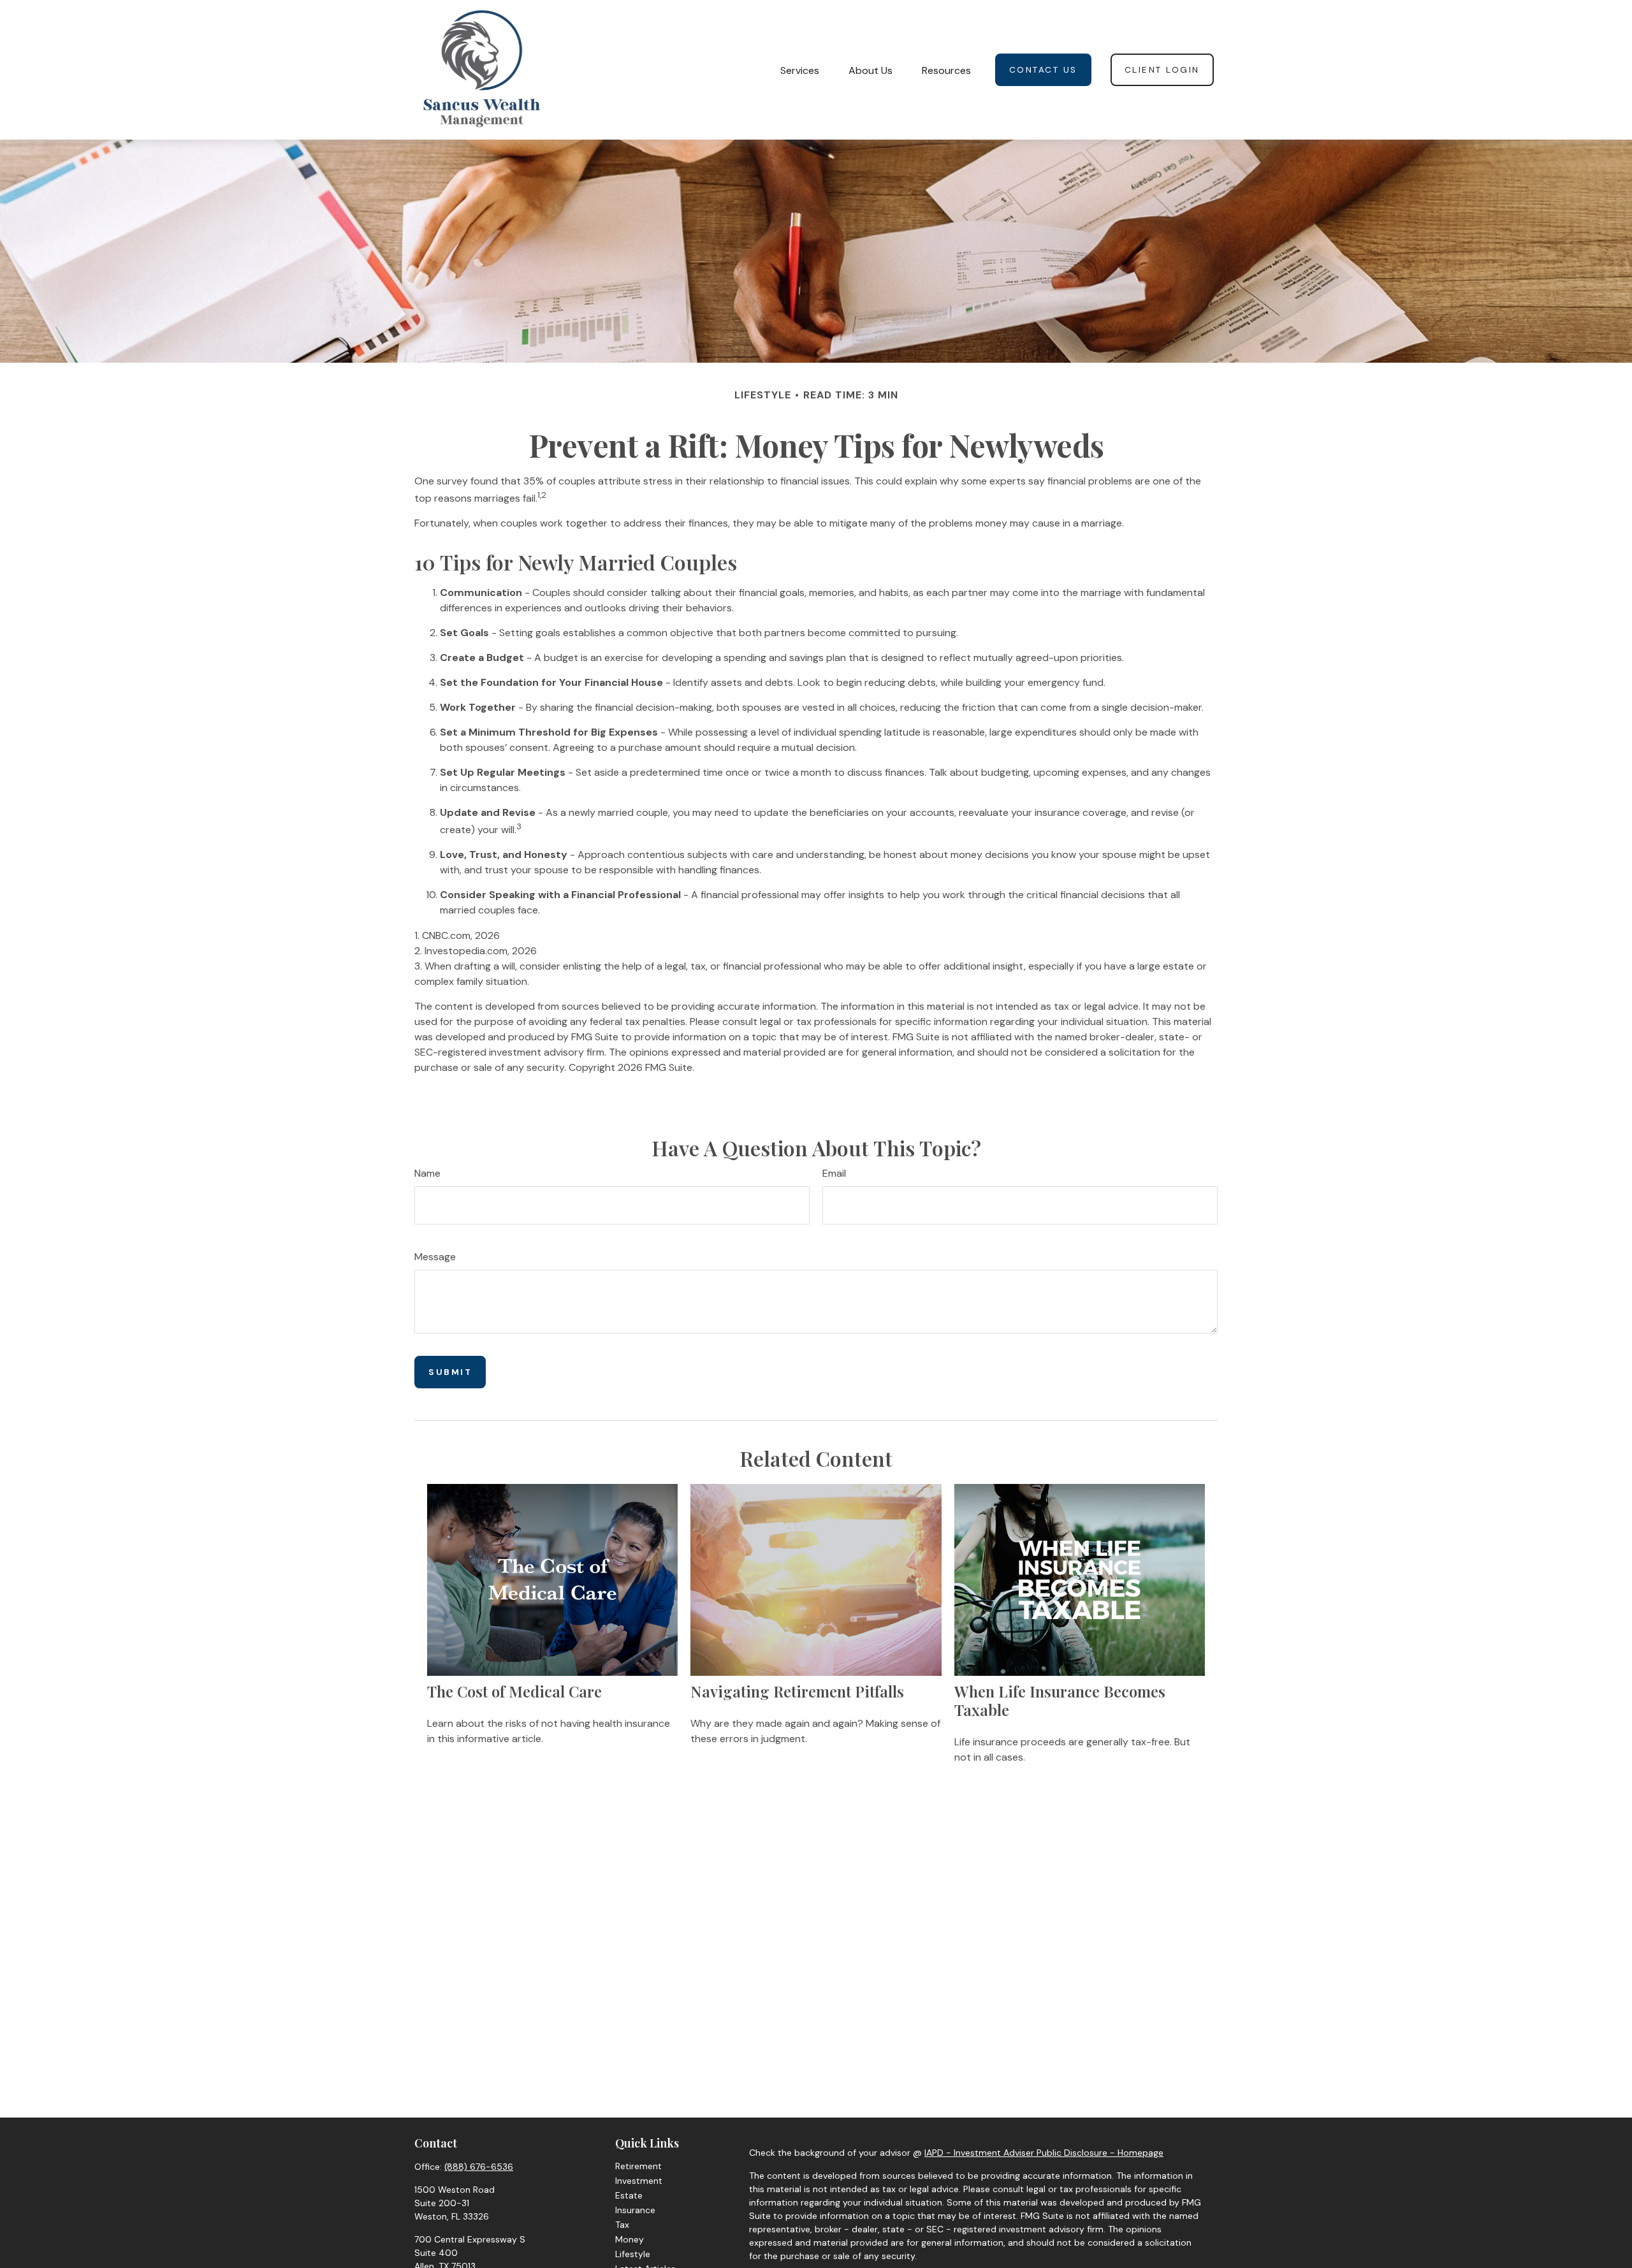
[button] (800, 69)
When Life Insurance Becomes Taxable (1060, 1700)
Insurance (635, 2210)
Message (435, 1257)
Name (427, 1173)
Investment (639, 2181)
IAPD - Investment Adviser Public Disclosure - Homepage (1044, 2153)
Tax (622, 2225)
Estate (629, 2195)
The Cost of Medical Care (514, 1691)
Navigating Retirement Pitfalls (797, 1691)
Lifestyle (633, 2254)
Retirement (638, 2166)
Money (630, 2239)
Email (834, 1173)
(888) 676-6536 (479, 2167)
